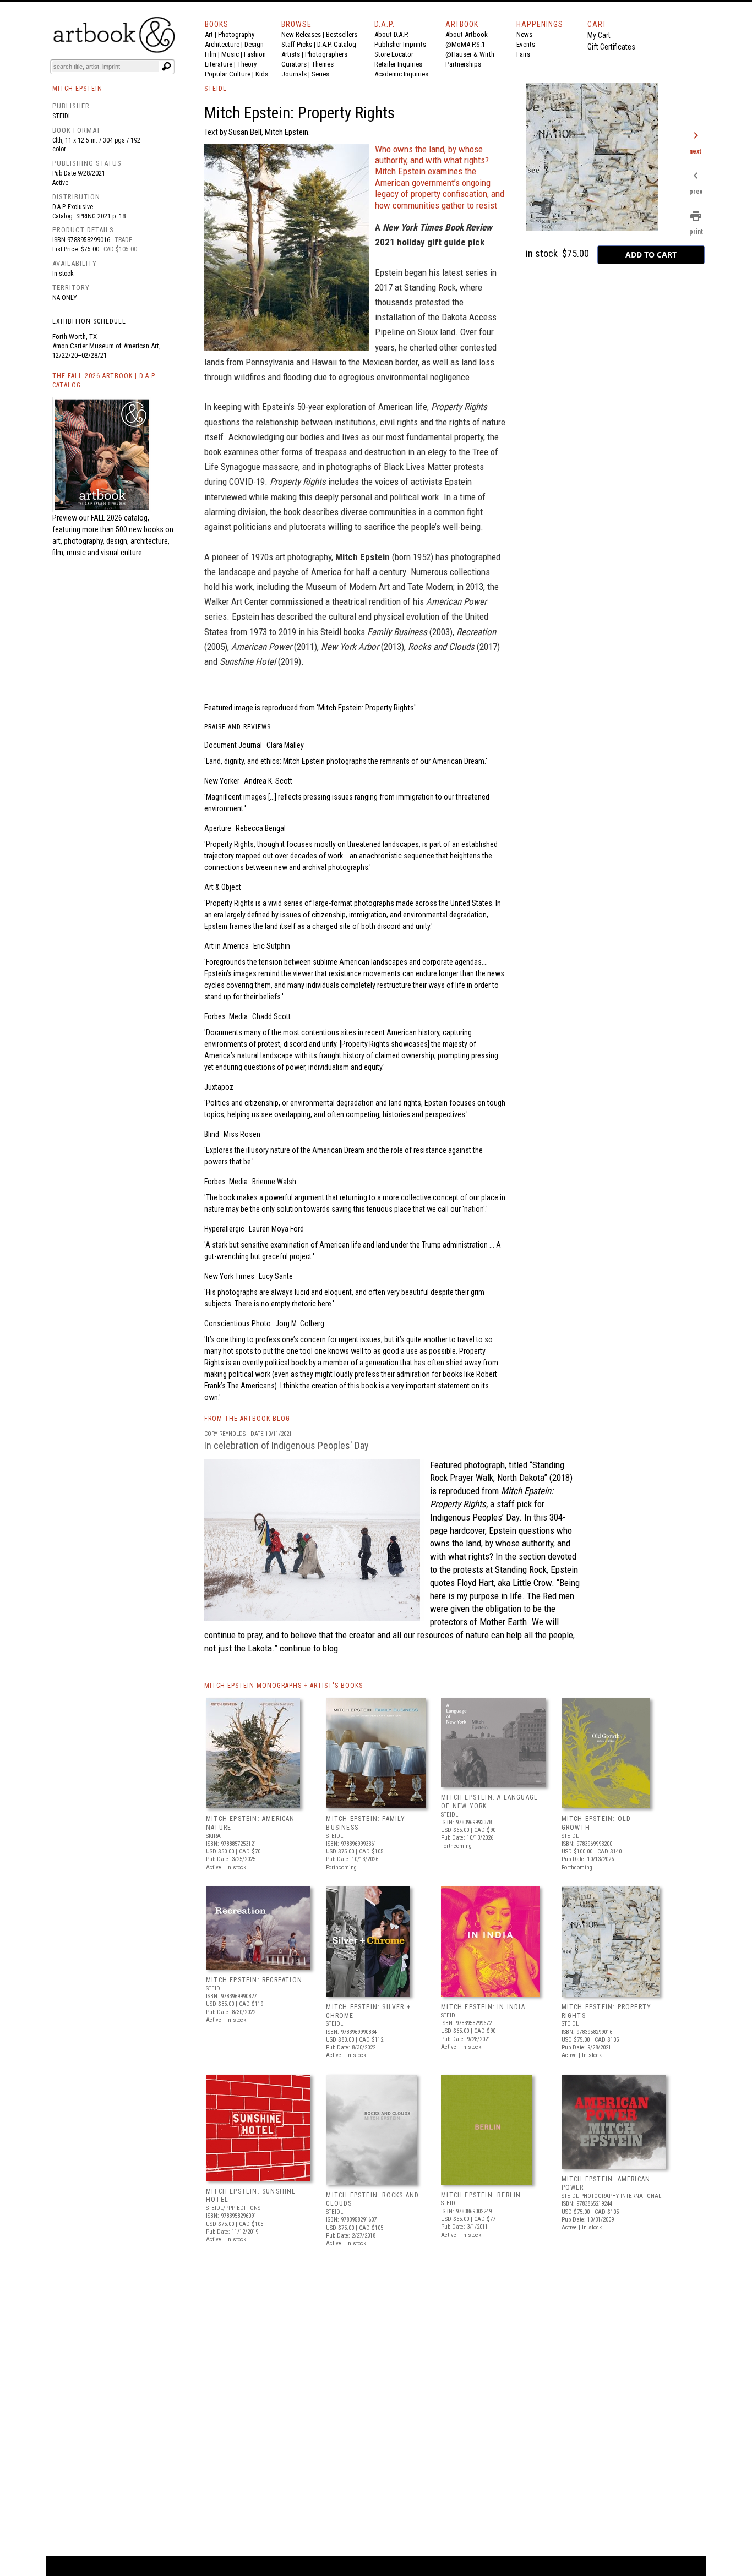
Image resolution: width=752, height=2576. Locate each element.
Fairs (523, 54)
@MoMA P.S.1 (465, 44)
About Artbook (467, 34)
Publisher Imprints (400, 44)
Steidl (62, 116)
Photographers (326, 54)
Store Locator (394, 54)
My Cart (599, 35)
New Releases (301, 34)
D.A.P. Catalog (337, 44)
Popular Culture (228, 74)
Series (320, 74)
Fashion (255, 54)
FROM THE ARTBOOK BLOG (247, 1419)
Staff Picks (297, 44)
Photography (236, 34)
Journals (294, 74)
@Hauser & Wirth (470, 54)
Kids (262, 74)
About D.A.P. (391, 34)
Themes (323, 64)
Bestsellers (342, 34)
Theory (247, 64)
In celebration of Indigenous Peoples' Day (287, 1445)
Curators (294, 64)
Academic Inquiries (401, 74)
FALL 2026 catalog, (120, 518)
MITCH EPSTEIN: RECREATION (254, 1980)
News (524, 34)
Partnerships (463, 64)
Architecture (222, 44)
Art (209, 34)
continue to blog (308, 1648)
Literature (219, 64)
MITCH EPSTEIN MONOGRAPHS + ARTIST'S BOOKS (284, 1686)
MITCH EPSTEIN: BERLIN (481, 2195)
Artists (291, 54)
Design (254, 44)
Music (230, 54)
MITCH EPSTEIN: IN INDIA (483, 2007)
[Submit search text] (166, 67)
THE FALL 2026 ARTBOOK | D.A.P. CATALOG (104, 381)
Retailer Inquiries (398, 64)
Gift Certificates (611, 47)
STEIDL (216, 89)
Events (526, 44)
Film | (213, 54)
